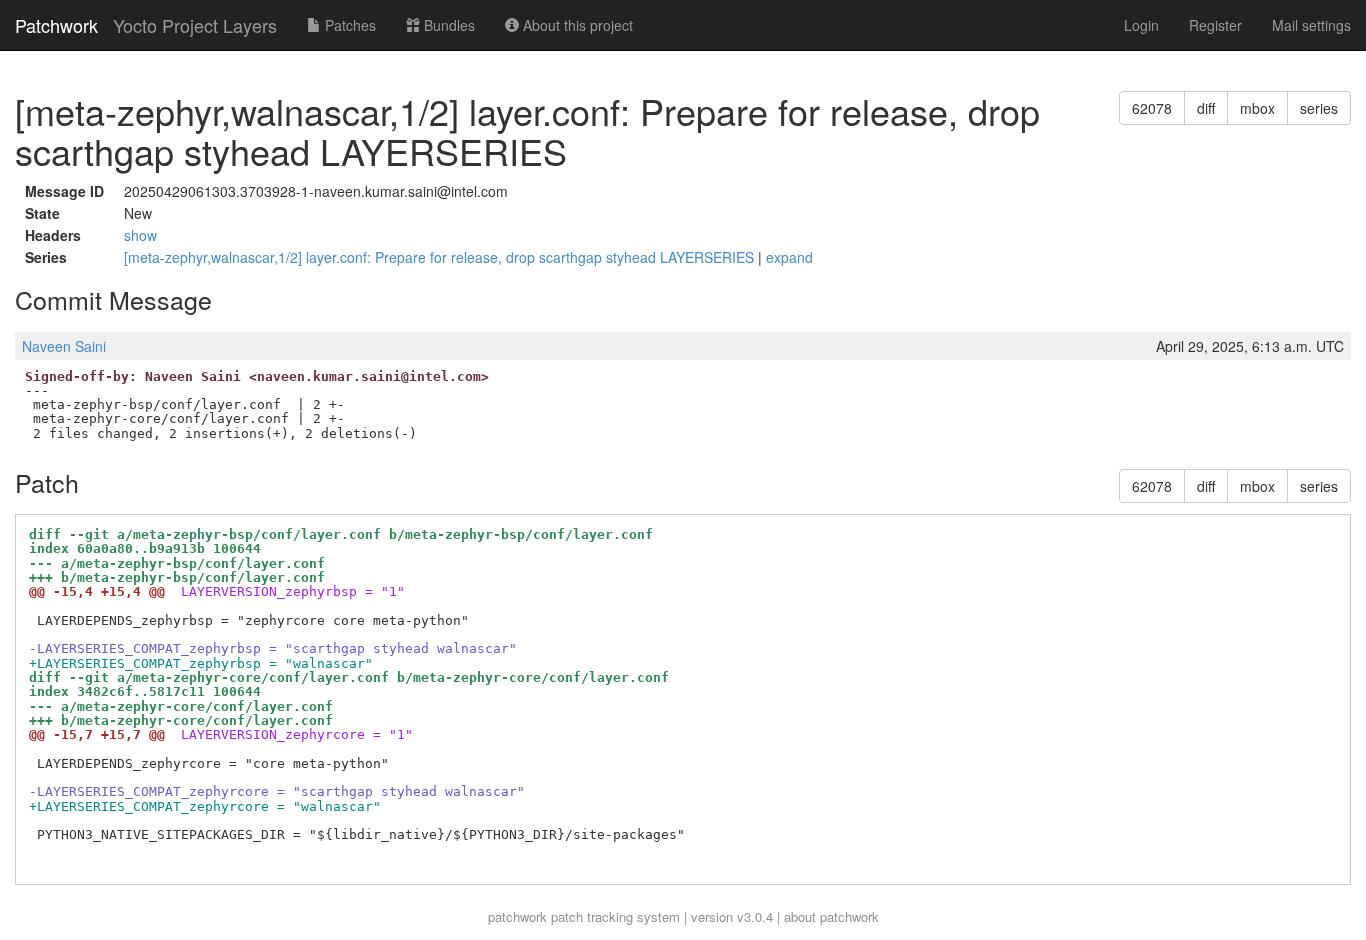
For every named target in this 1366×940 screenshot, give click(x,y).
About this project (576, 25)
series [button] (1319, 108)
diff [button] (1206, 108)
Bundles (447, 25)
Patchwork (56, 25)
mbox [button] (1257, 108)
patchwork (517, 916)
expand (789, 257)
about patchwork (831, 916)
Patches (348, 25)
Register (1215, 25)
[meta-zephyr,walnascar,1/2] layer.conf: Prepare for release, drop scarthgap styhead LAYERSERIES (441, 257)
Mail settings (1311, 25)
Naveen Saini (64, 346)
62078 (1152, 108)
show (140, 235)
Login (1141, 25)
